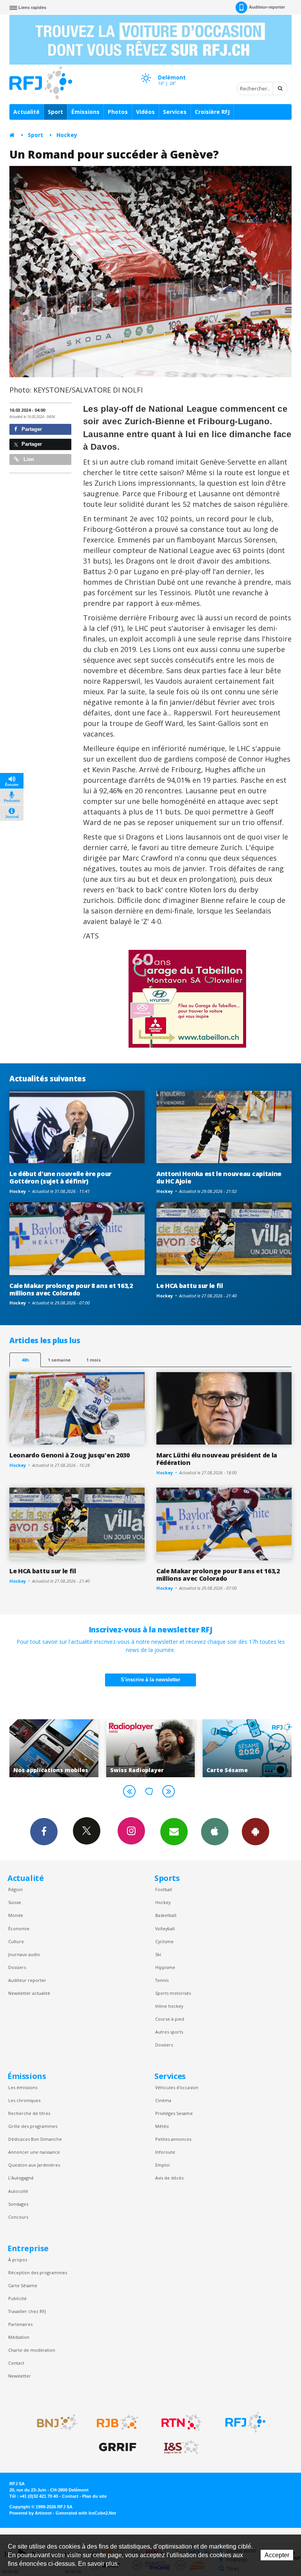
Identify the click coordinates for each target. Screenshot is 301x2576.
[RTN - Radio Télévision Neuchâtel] (181, 2422)
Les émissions (23, 2087)
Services (175, 112)
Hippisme (165, 1967)
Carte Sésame (23, 2285)
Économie (19, 1928)
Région (15, 1889)
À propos (18, 2260)
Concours (18, 2217)
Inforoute (165, 2152)
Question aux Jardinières (34, 2165)
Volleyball (165, 1928)
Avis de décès (169, 2178)
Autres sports (169, 2032)
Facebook (44, 1832)
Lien (28, 459)
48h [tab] (25, 1360)
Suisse (15, 1902)
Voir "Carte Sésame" (173, 1748)
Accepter (277, 2555)
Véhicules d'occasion (177, 2087)
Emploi (162, 2165)
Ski (158, 1954)
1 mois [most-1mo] (93, 1360)
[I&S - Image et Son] (181, 2447)
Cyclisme (164, 1941)
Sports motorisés (173, 1993)
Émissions (85, 112)
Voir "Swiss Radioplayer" (76, 1748)
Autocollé (18, 2191)
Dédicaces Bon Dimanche (35, 2139)
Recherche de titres (29, 2113)
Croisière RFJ (212, 112)
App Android (256, 1832)
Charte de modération (32, 2350)
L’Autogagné (21, 2178)
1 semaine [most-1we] (59, 1360)
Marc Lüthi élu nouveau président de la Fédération (217, 1459)
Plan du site (94, 2496)
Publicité (17, 2298)
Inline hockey (169, 2006)
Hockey (67, 135)
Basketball (166, 1915)
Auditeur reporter (27, 1980)
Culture (16, 1941)
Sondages (18, 2204)
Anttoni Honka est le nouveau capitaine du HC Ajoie (219, 1177)
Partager (31, 429)
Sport (55, 112)
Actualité (26, 112)
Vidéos (145, 112)
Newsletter (20, 2376)
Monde (16, 1915)
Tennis (162, 1980)
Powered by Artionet (31, 2513)
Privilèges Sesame (174, 2113)
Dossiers (17, 1967)
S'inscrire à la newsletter (150, 1680)
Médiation (19, 2337)
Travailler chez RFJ (27, 2311)
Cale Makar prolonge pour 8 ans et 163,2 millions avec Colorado (71, 1289)
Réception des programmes (38, 2272)
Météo (162, 2126)
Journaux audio (24, 1954)
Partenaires (20, 2324)
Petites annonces (173, 2139)
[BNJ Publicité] (54, 2422)
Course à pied (170, 2019)
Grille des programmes (33, 2126)
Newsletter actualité (29, 1993)
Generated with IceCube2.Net (86, 2513)
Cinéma (163, 2100)
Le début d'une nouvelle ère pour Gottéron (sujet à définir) (60, 1177)
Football (164, 1889)
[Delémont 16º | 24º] (146, 71)
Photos (118, 112)
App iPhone (215, 1832)
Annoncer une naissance (34, 2152)
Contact (16, 2363)
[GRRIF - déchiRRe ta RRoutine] (118, 2447)
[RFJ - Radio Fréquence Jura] (245, 2422)
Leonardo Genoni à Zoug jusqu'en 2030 (70, 1455)
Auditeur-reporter (267, 7)
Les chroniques (24, 2100)
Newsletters (174, 1832)
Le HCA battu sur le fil (190, 1286)
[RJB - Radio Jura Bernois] (118, 2422)
